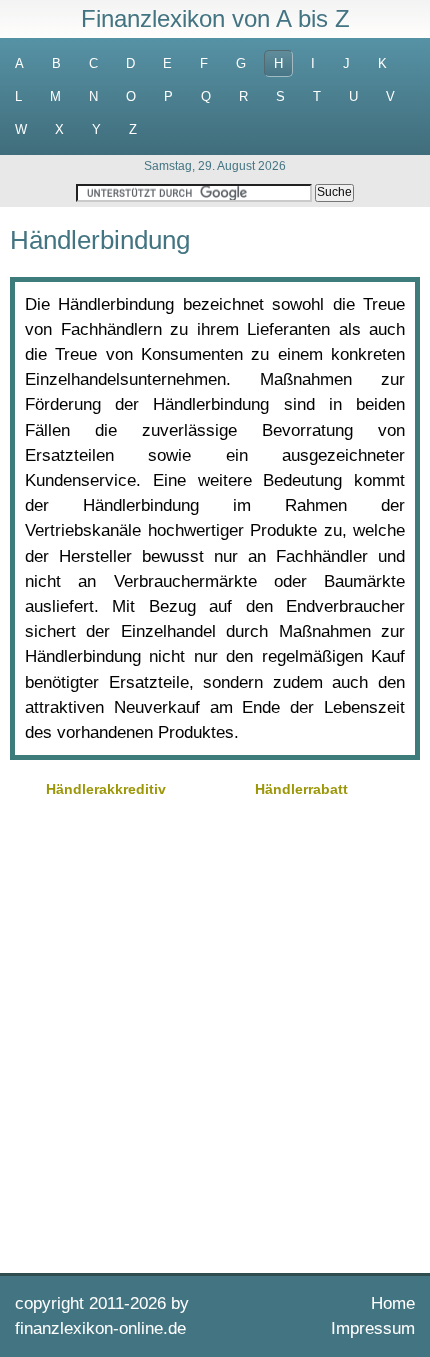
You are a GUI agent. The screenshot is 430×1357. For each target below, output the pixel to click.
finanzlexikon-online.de (100, 1328)
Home (393, 1303)
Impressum (373, 1328)
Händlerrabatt (301, 789)
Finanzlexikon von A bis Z (215, 18)
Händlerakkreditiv (106, 789)
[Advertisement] (215, 1033)
